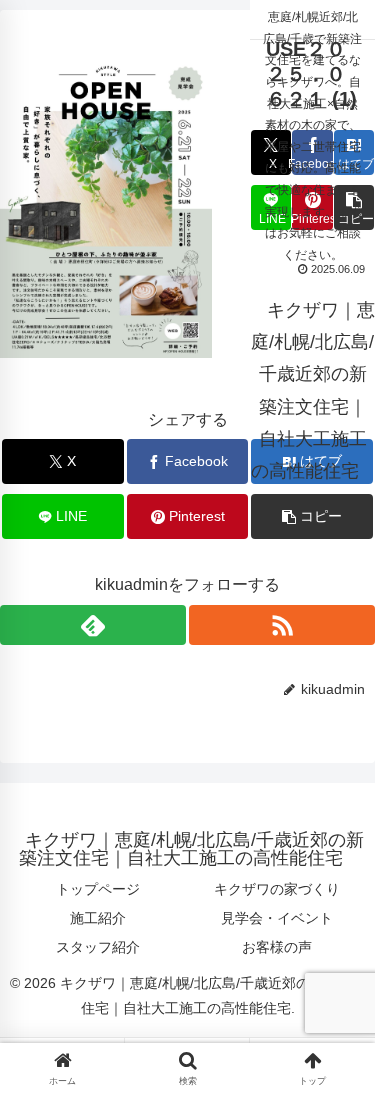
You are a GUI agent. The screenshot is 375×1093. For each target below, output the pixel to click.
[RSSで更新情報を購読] (282, 625)
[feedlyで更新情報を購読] (93, 625)
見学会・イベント (277, 918)
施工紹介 (98, 918)
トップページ (98, 889)
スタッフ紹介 (98, 947)
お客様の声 (277, 947)
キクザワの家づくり (277, 889)
